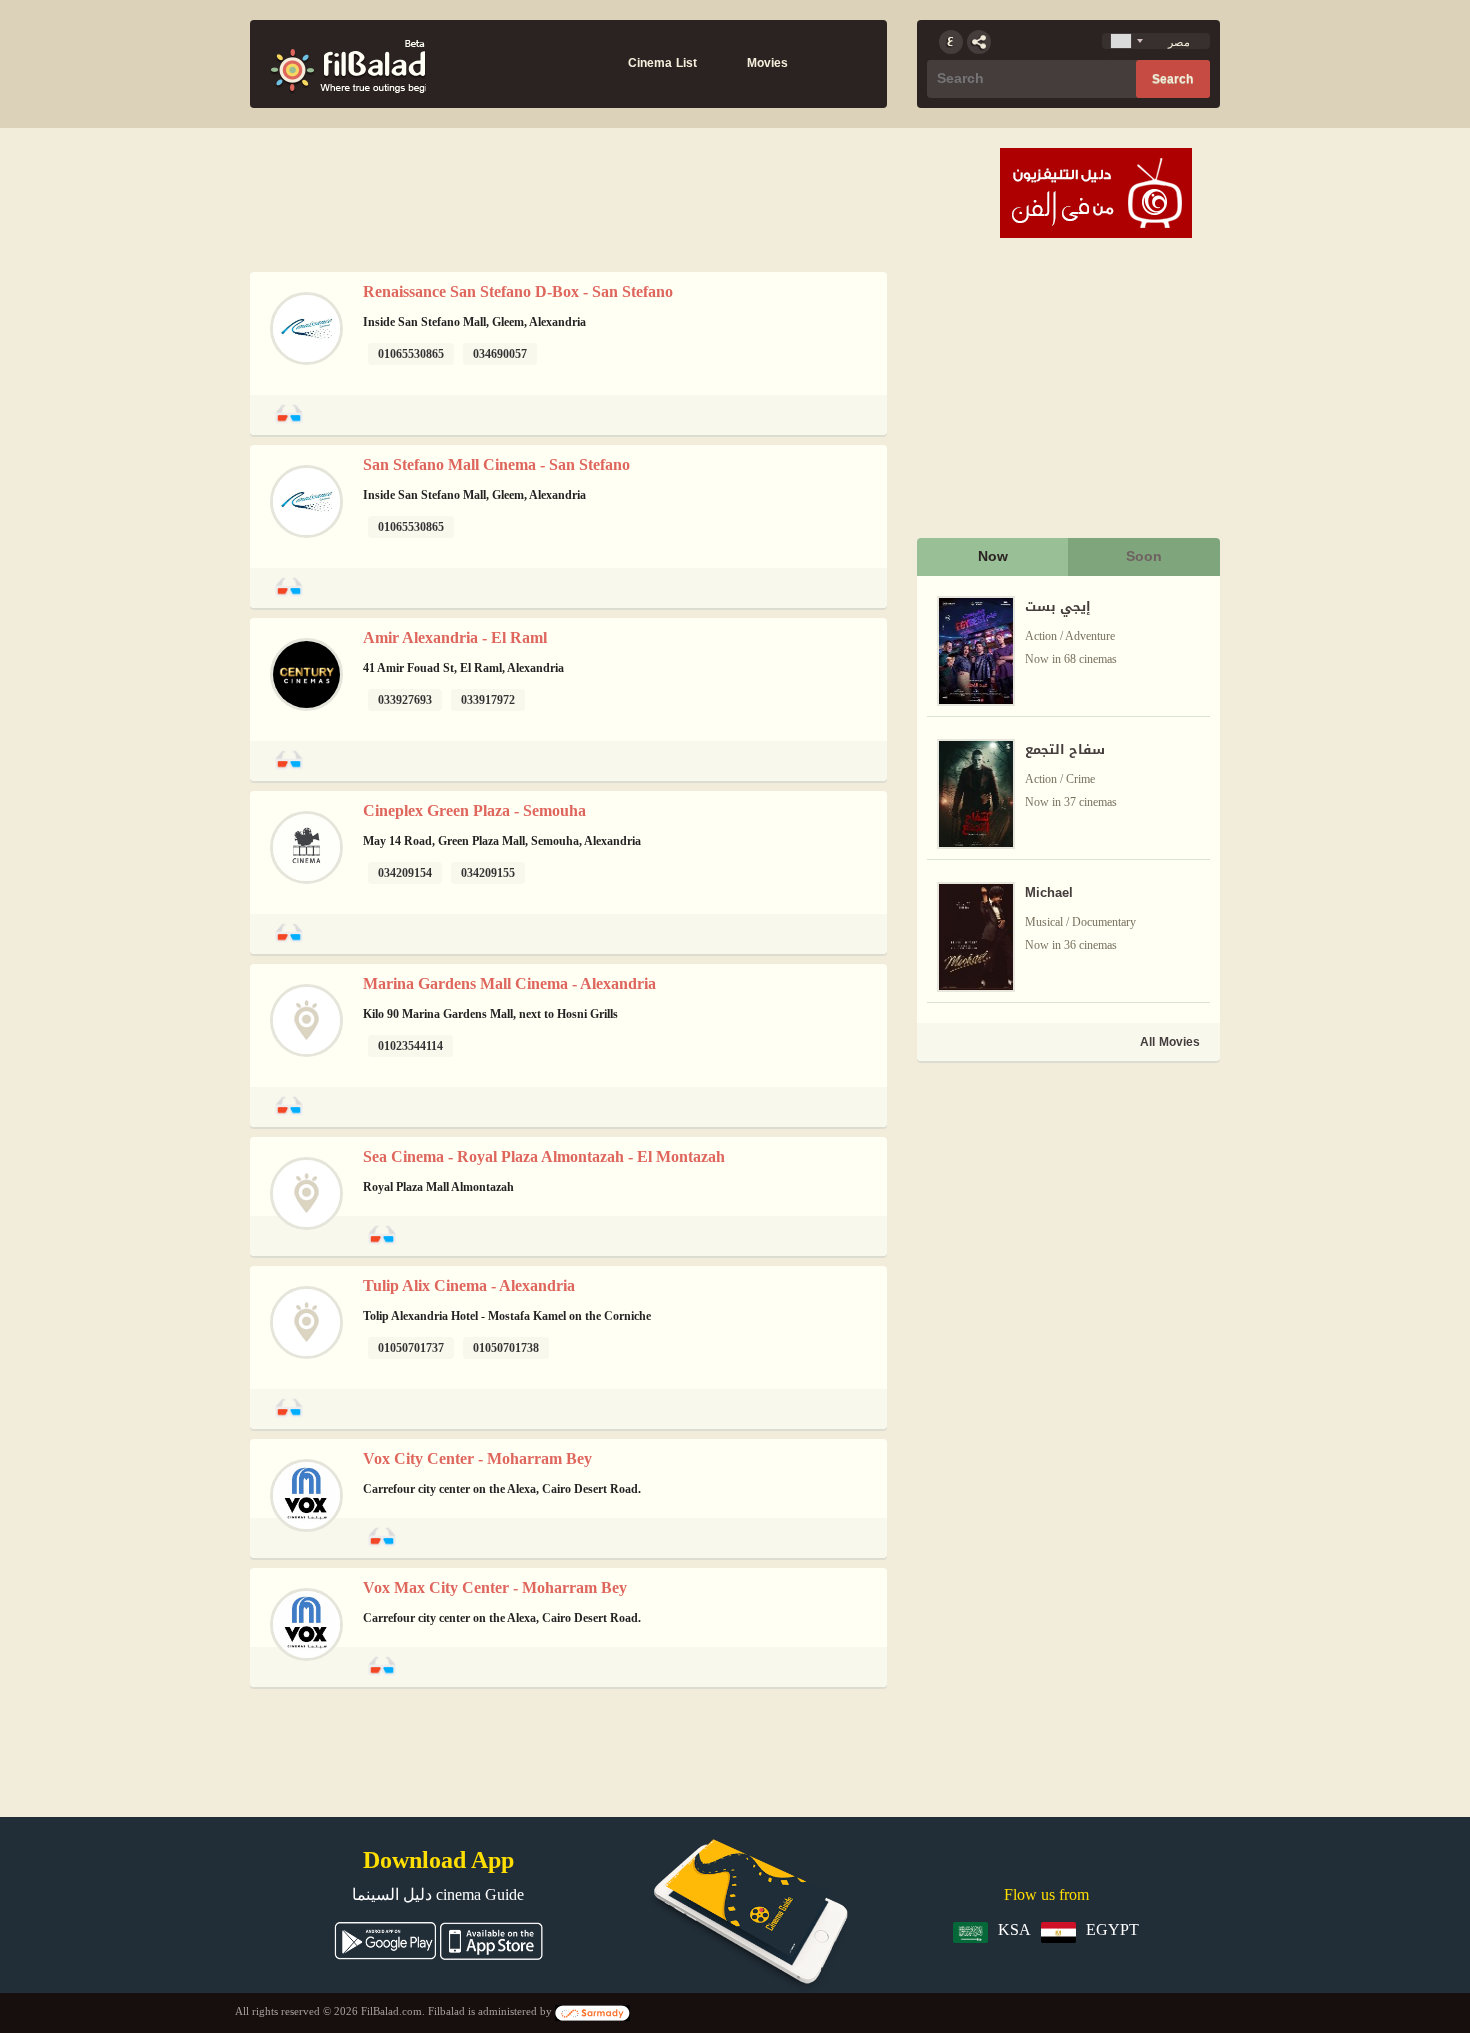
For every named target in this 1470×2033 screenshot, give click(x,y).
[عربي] (951, 42)
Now (993, 556)
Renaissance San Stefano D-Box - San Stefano (518, 291)
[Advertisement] (1067, 1206)
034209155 (488, 873)
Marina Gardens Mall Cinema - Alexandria (509, 983)
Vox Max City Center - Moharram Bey (495, 1587)
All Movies (1170, 1042)
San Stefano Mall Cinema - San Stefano (496, 464)
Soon (1144, 556)
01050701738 (506, 1348)
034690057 (500, 354)
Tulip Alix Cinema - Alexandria (469, 1285)
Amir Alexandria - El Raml (455, 637)
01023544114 (410, 1046)
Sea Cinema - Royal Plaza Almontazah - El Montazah (544, 1156)
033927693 (405, 700)
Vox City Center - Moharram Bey (477, 1458)
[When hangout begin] (348, 64)
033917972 (488, 700)
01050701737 (411, 1348)
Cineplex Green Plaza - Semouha (474, 810)
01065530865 (411, 354)
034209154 (405, 873)
